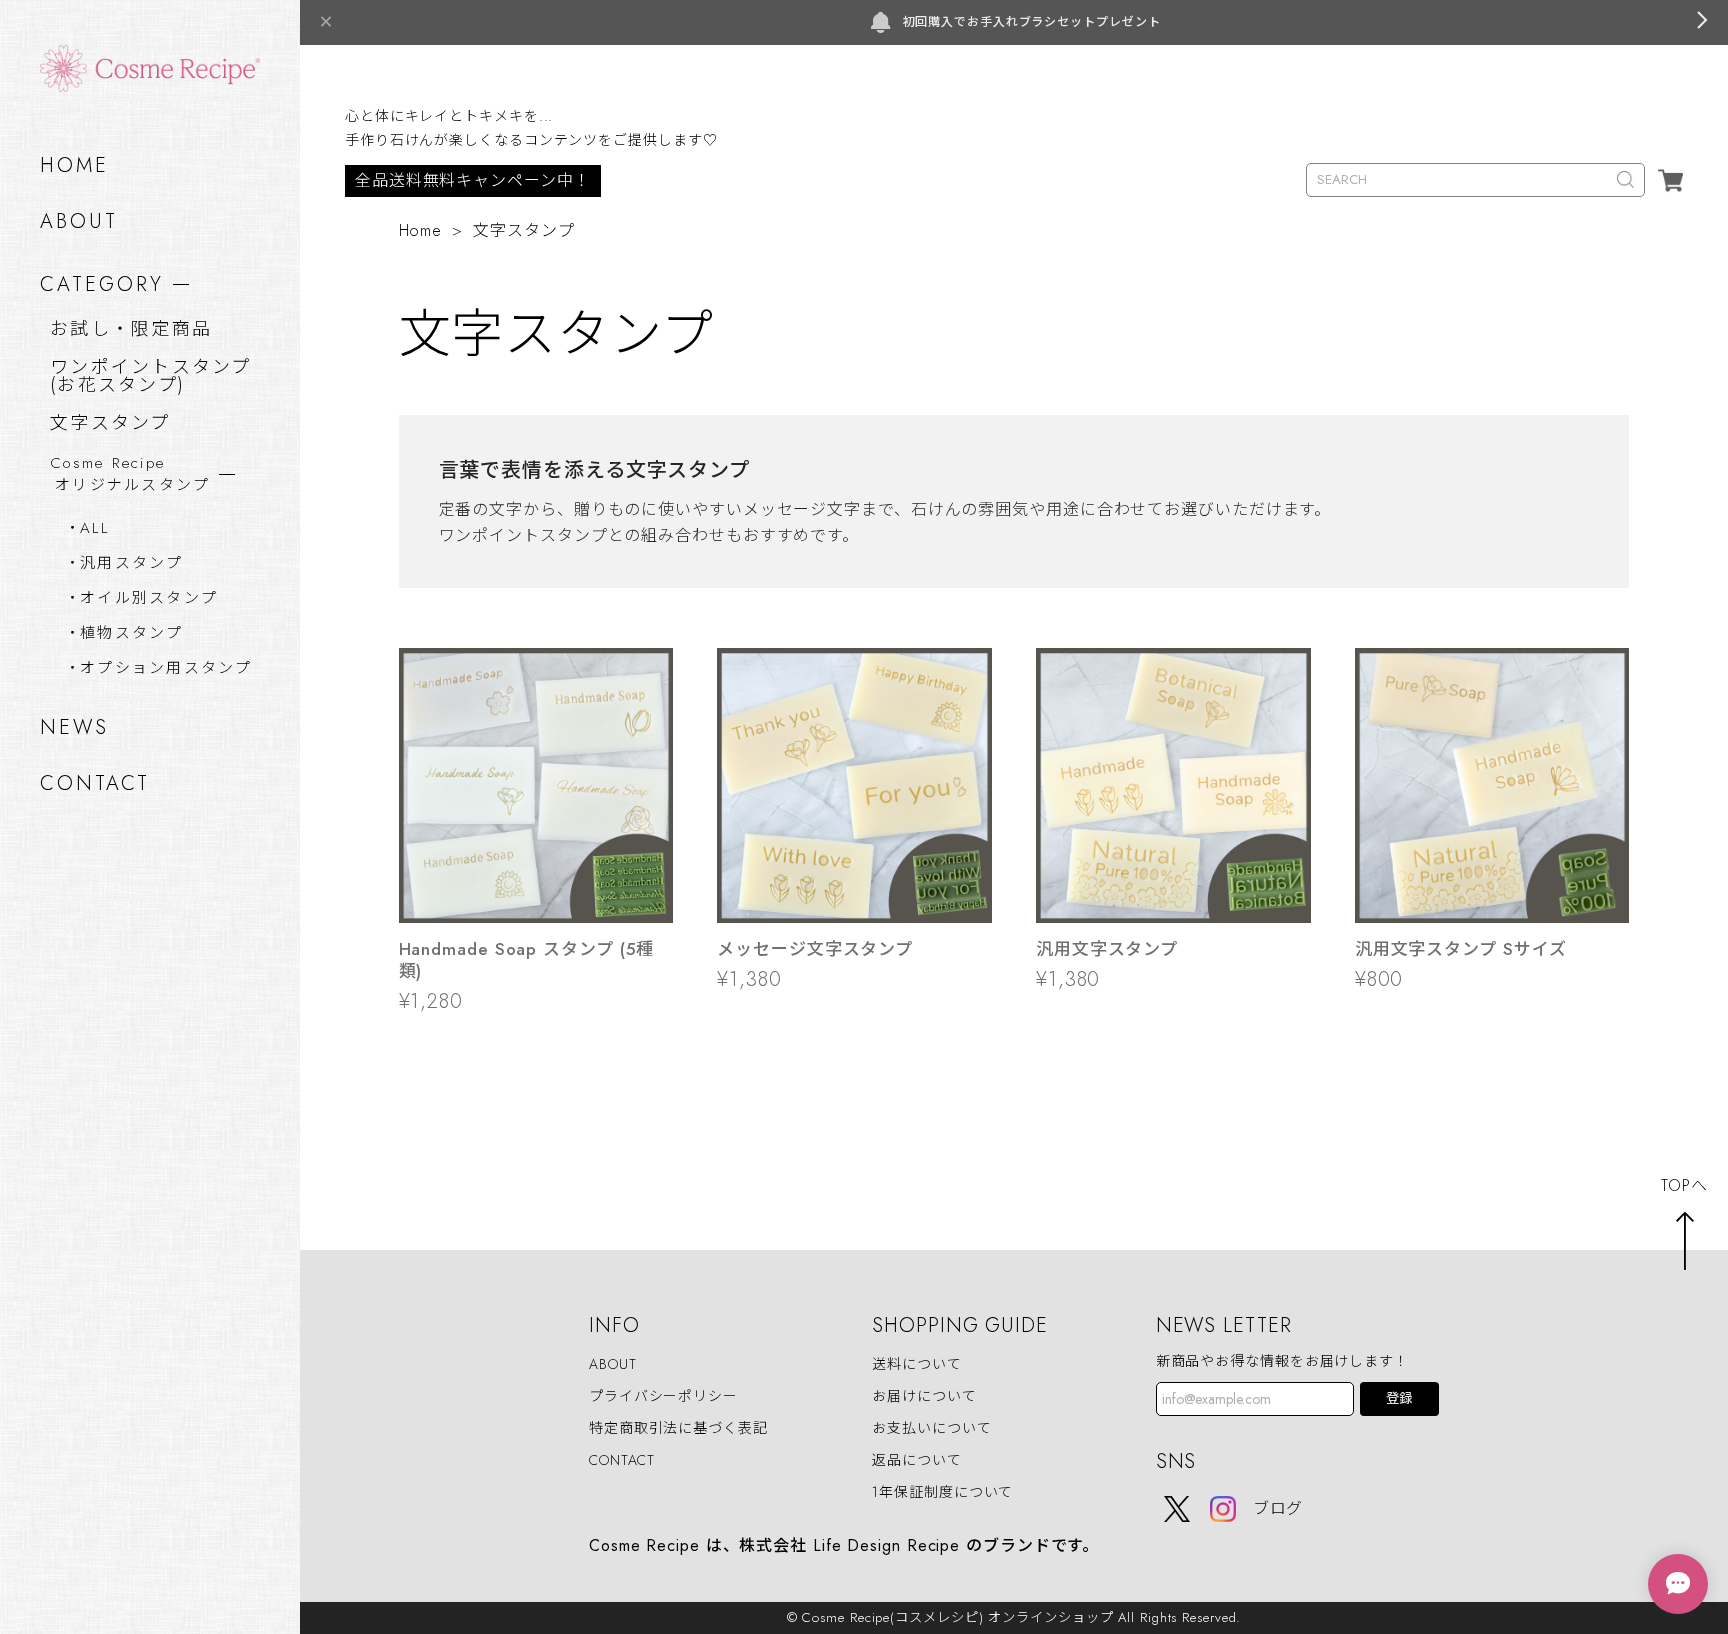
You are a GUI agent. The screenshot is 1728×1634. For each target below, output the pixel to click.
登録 (1399, 1398)
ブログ (1278, 1509)
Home (421, 230)
